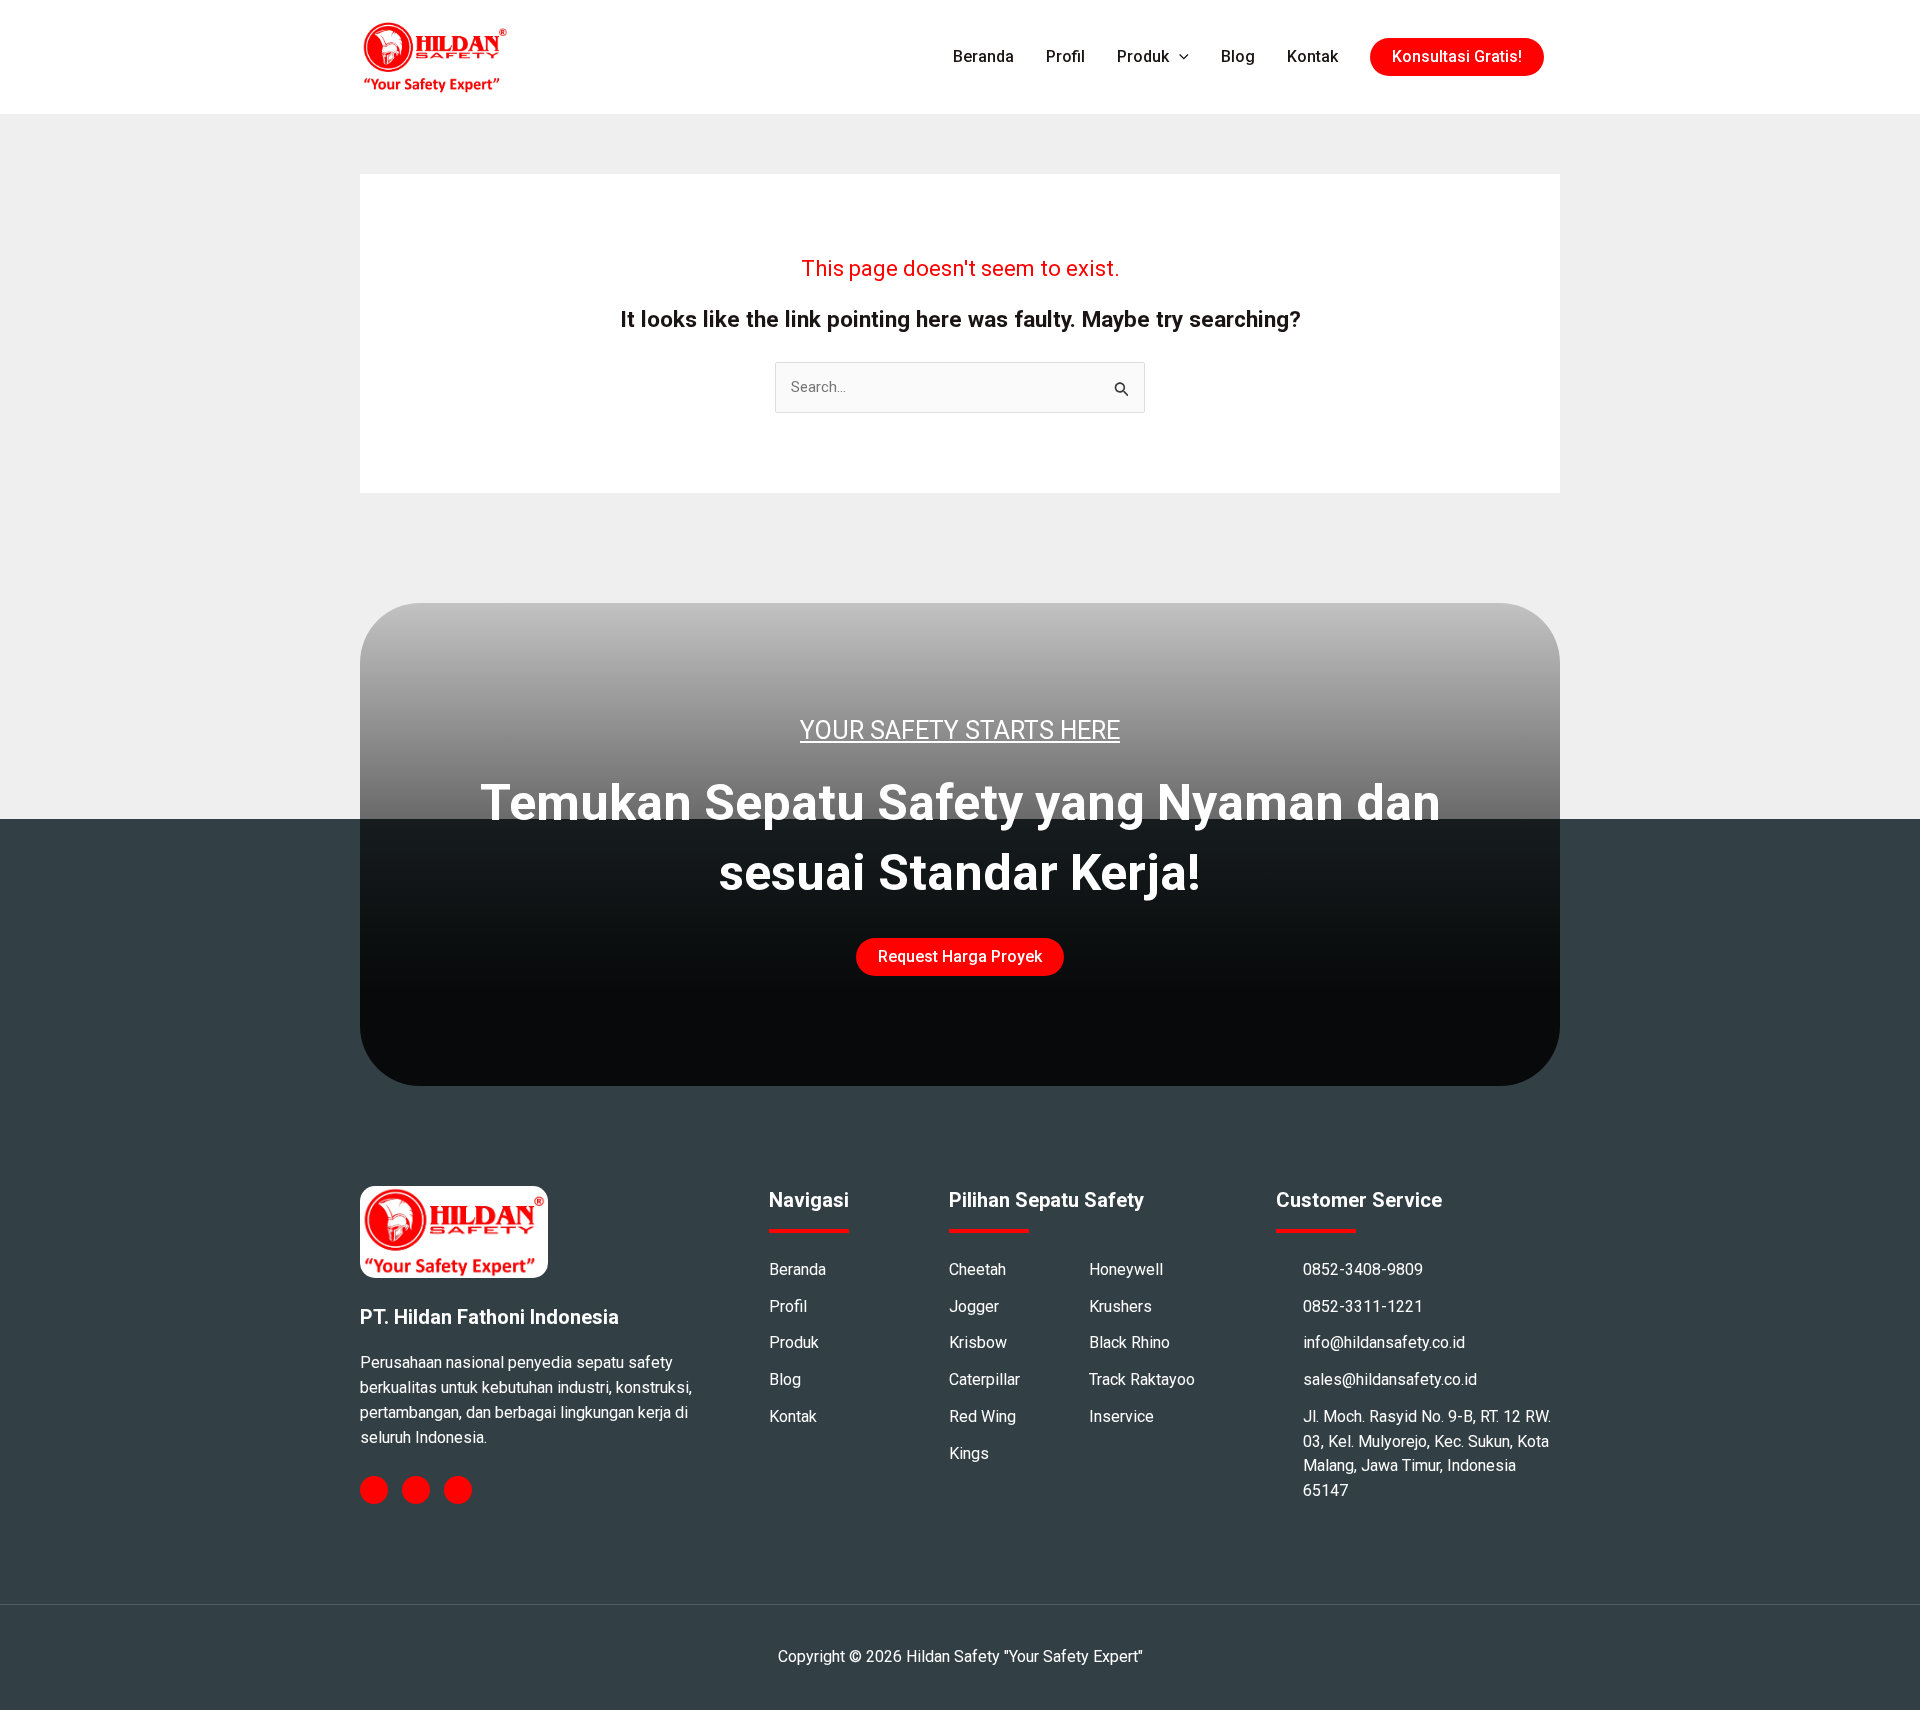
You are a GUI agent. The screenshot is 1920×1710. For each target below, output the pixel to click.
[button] (1457, 57)
